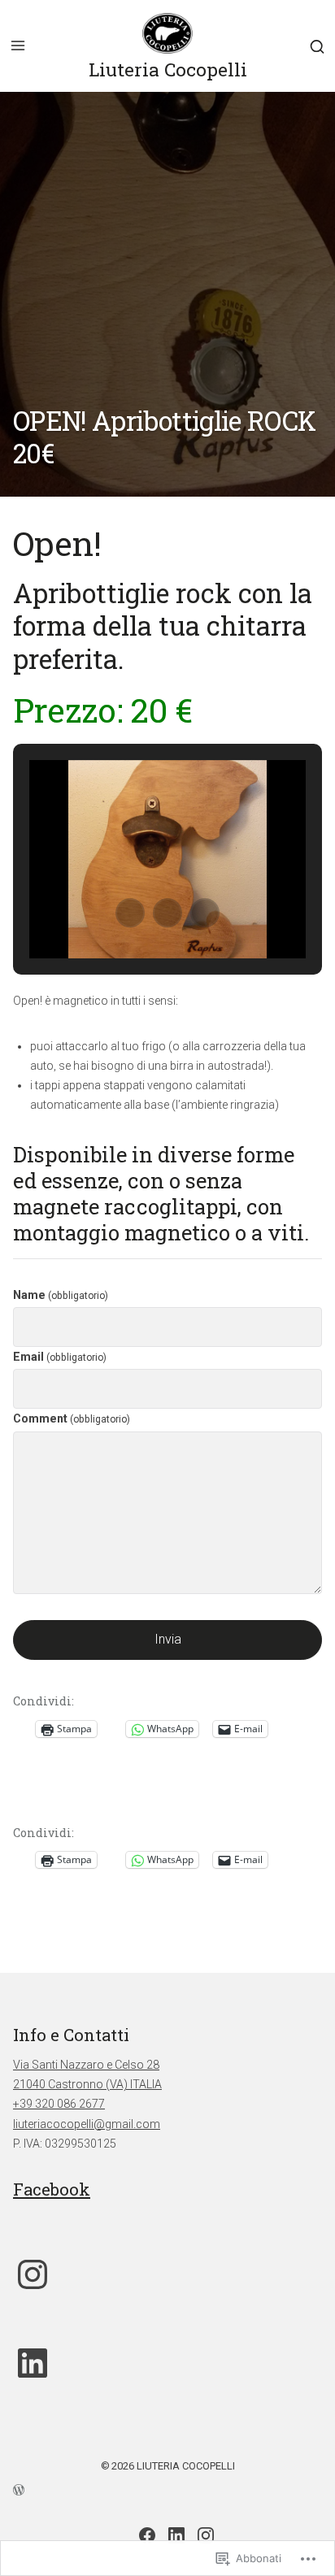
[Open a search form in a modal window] (317, 46)
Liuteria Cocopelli (168, 69)
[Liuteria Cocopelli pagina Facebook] (147, 2535)
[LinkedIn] (33, 2363)
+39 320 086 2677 (59, 2104)
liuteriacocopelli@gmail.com (87, 2124)
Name (61, 1295)
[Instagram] (33, 2274)
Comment (72, 1418)
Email (60, 1357)
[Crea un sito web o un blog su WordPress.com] (167, 2489)
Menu (18, 46)
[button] (130, 913)
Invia (168, 1639)
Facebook (52, 2189)
